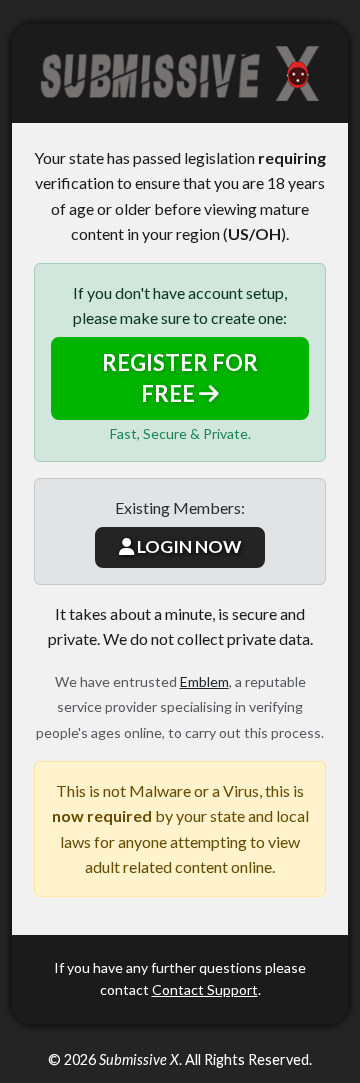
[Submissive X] (180, 73)
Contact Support (205, 989)
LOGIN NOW (187, 546)
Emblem (204, 681)
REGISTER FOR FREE (180, 378)
